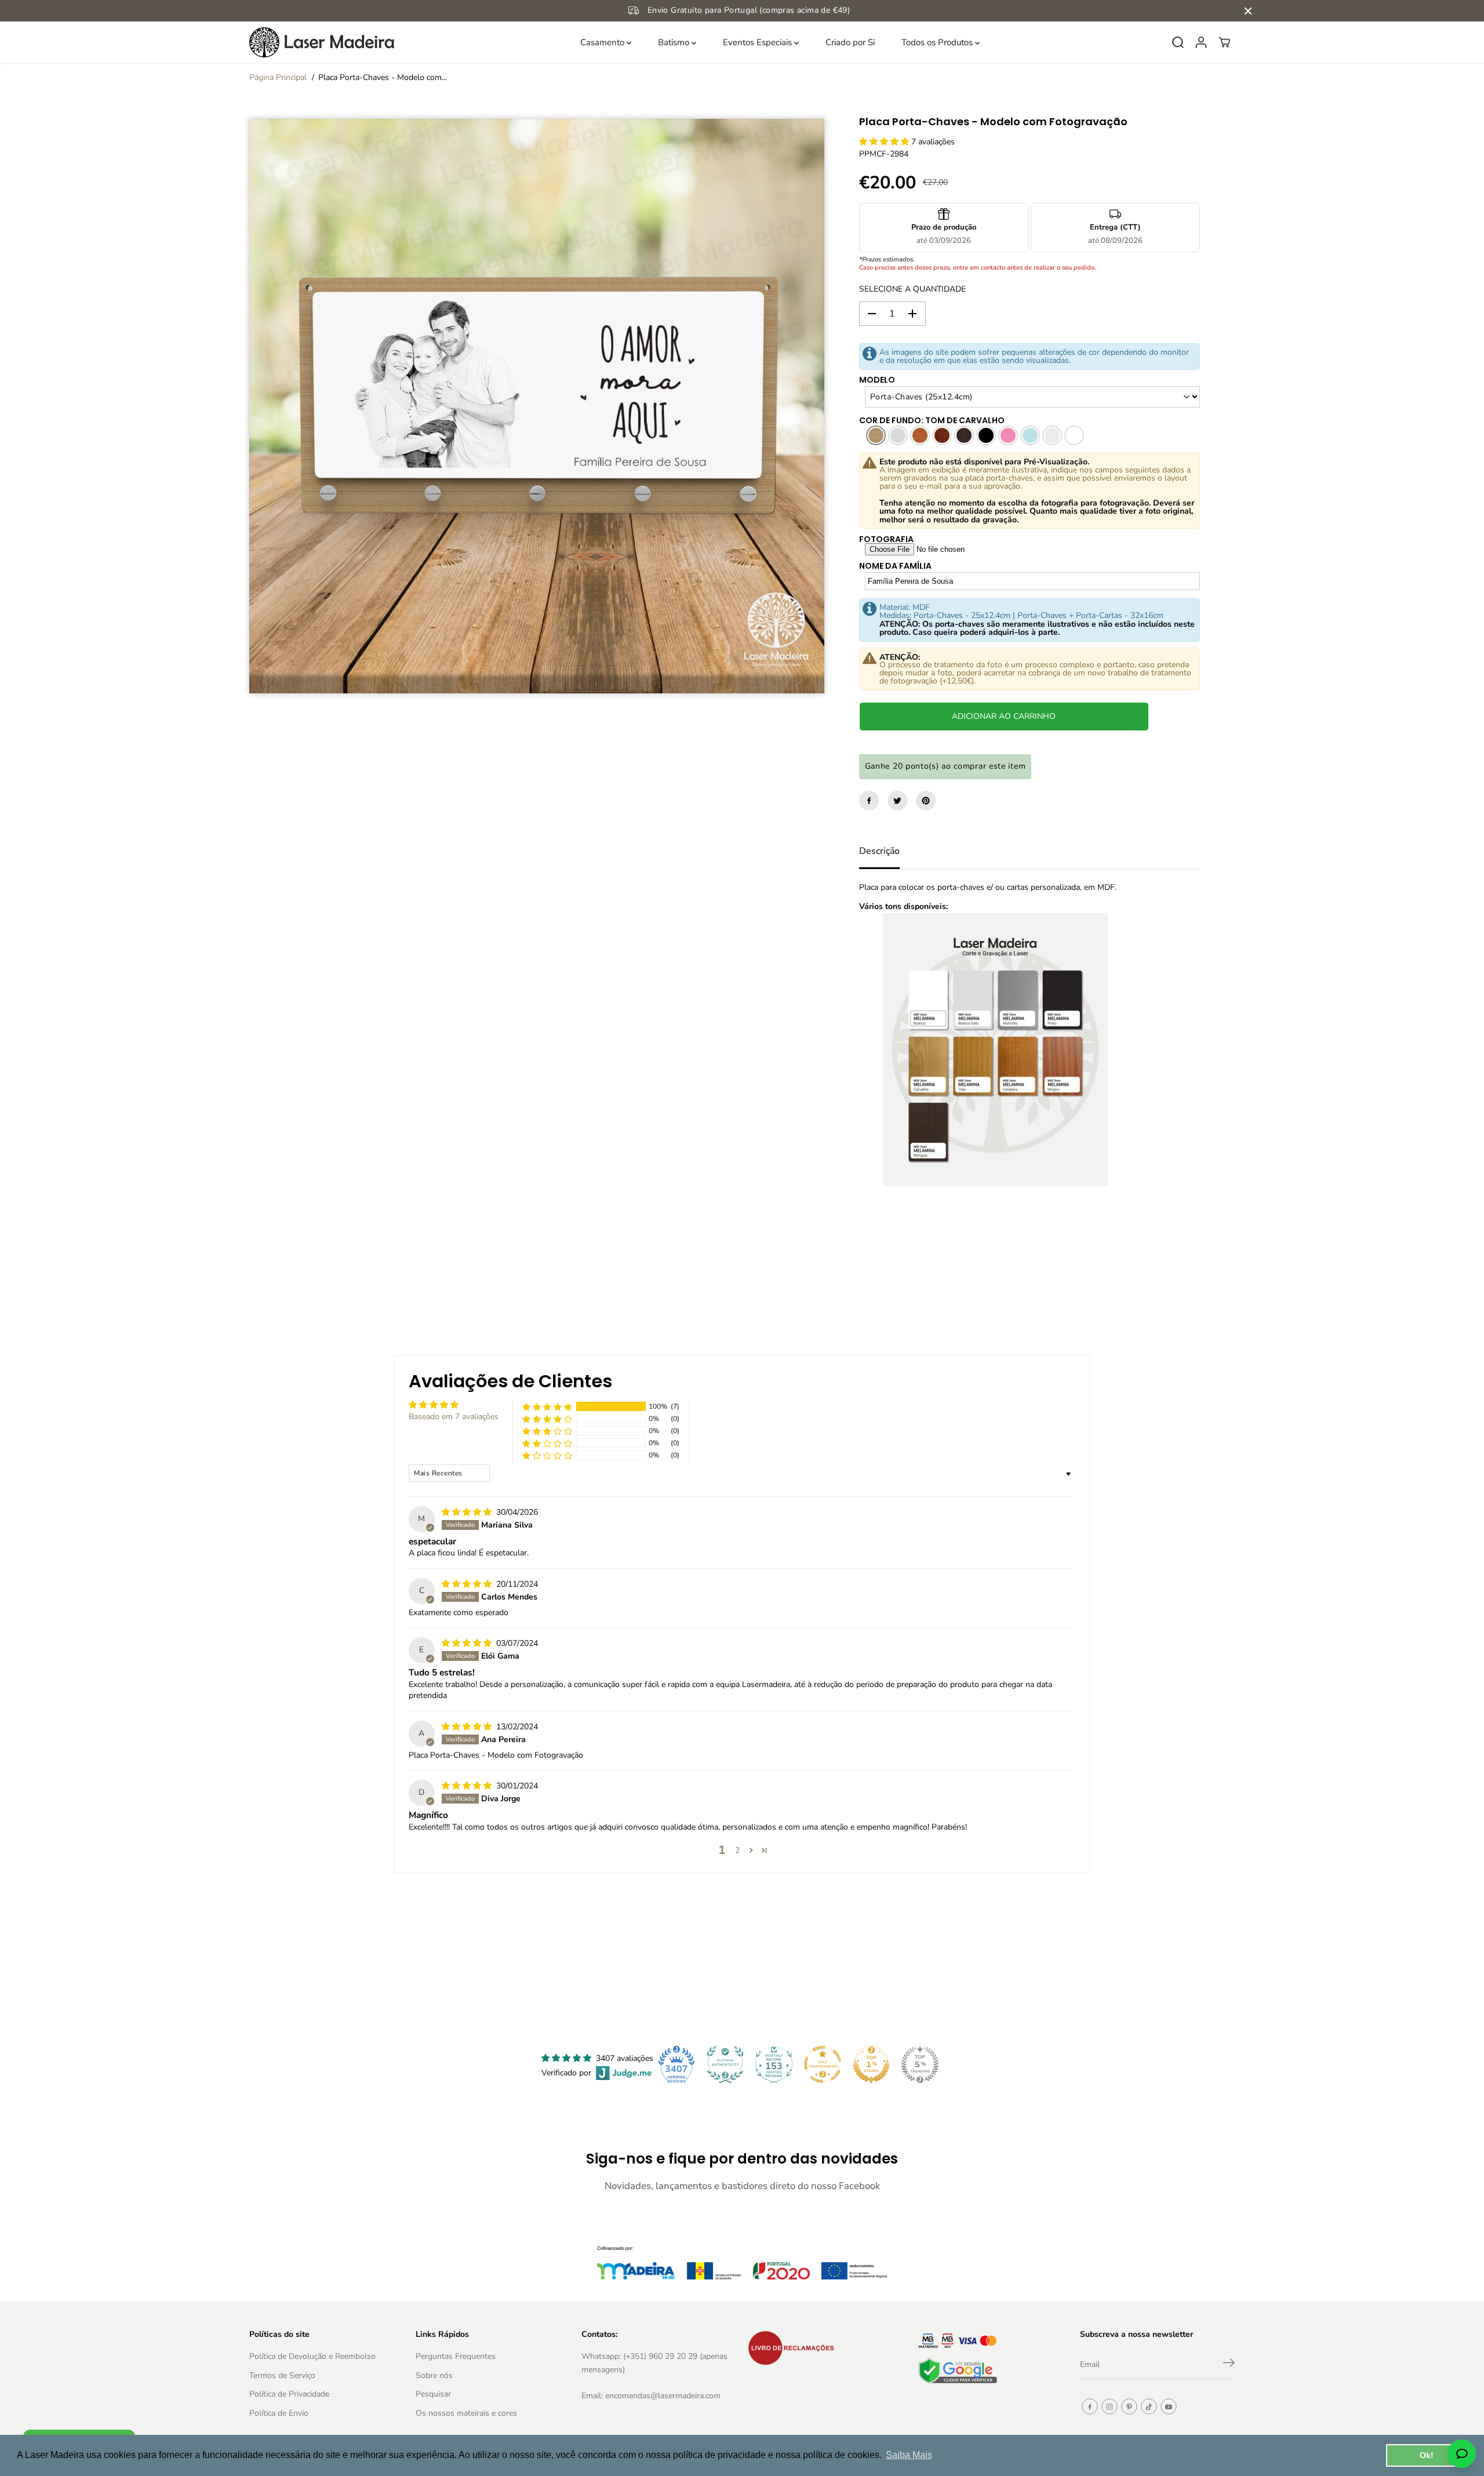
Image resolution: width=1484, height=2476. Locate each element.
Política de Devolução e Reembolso (312, 2356)
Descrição (879, 851)
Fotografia (886, 539)
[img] (468, 1512)
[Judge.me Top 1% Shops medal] (871, 2064)
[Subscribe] (1229, 2365)
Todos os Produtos (938, 42)
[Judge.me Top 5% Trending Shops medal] (920, 2064)
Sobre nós (434, 2375)
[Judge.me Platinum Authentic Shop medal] (725, 2064)
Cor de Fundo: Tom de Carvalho (932, 420)
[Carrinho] (1224, 42)
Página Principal (278, 77)
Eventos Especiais (759, 42)
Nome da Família (895, 566)
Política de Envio (279, 2413)
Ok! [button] (1427, 2455)
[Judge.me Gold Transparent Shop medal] (823, 2064)
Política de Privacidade (289, 2394)
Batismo (675, 42)
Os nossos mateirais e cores (466, 2413)
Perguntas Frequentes (456, 2356)
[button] (885, 142)
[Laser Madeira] (322, 42)
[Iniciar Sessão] (1201, 42)
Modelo (877, 380)
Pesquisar (433, 2394)
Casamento (603, 42)
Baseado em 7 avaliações (454, 1417)
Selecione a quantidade (912, 289)
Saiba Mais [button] (909, 2455)
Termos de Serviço (282, 2375)
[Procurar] (1178, 42)
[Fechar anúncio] (1248, 11)
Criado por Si (850, 42)
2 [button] (737, 1850)
